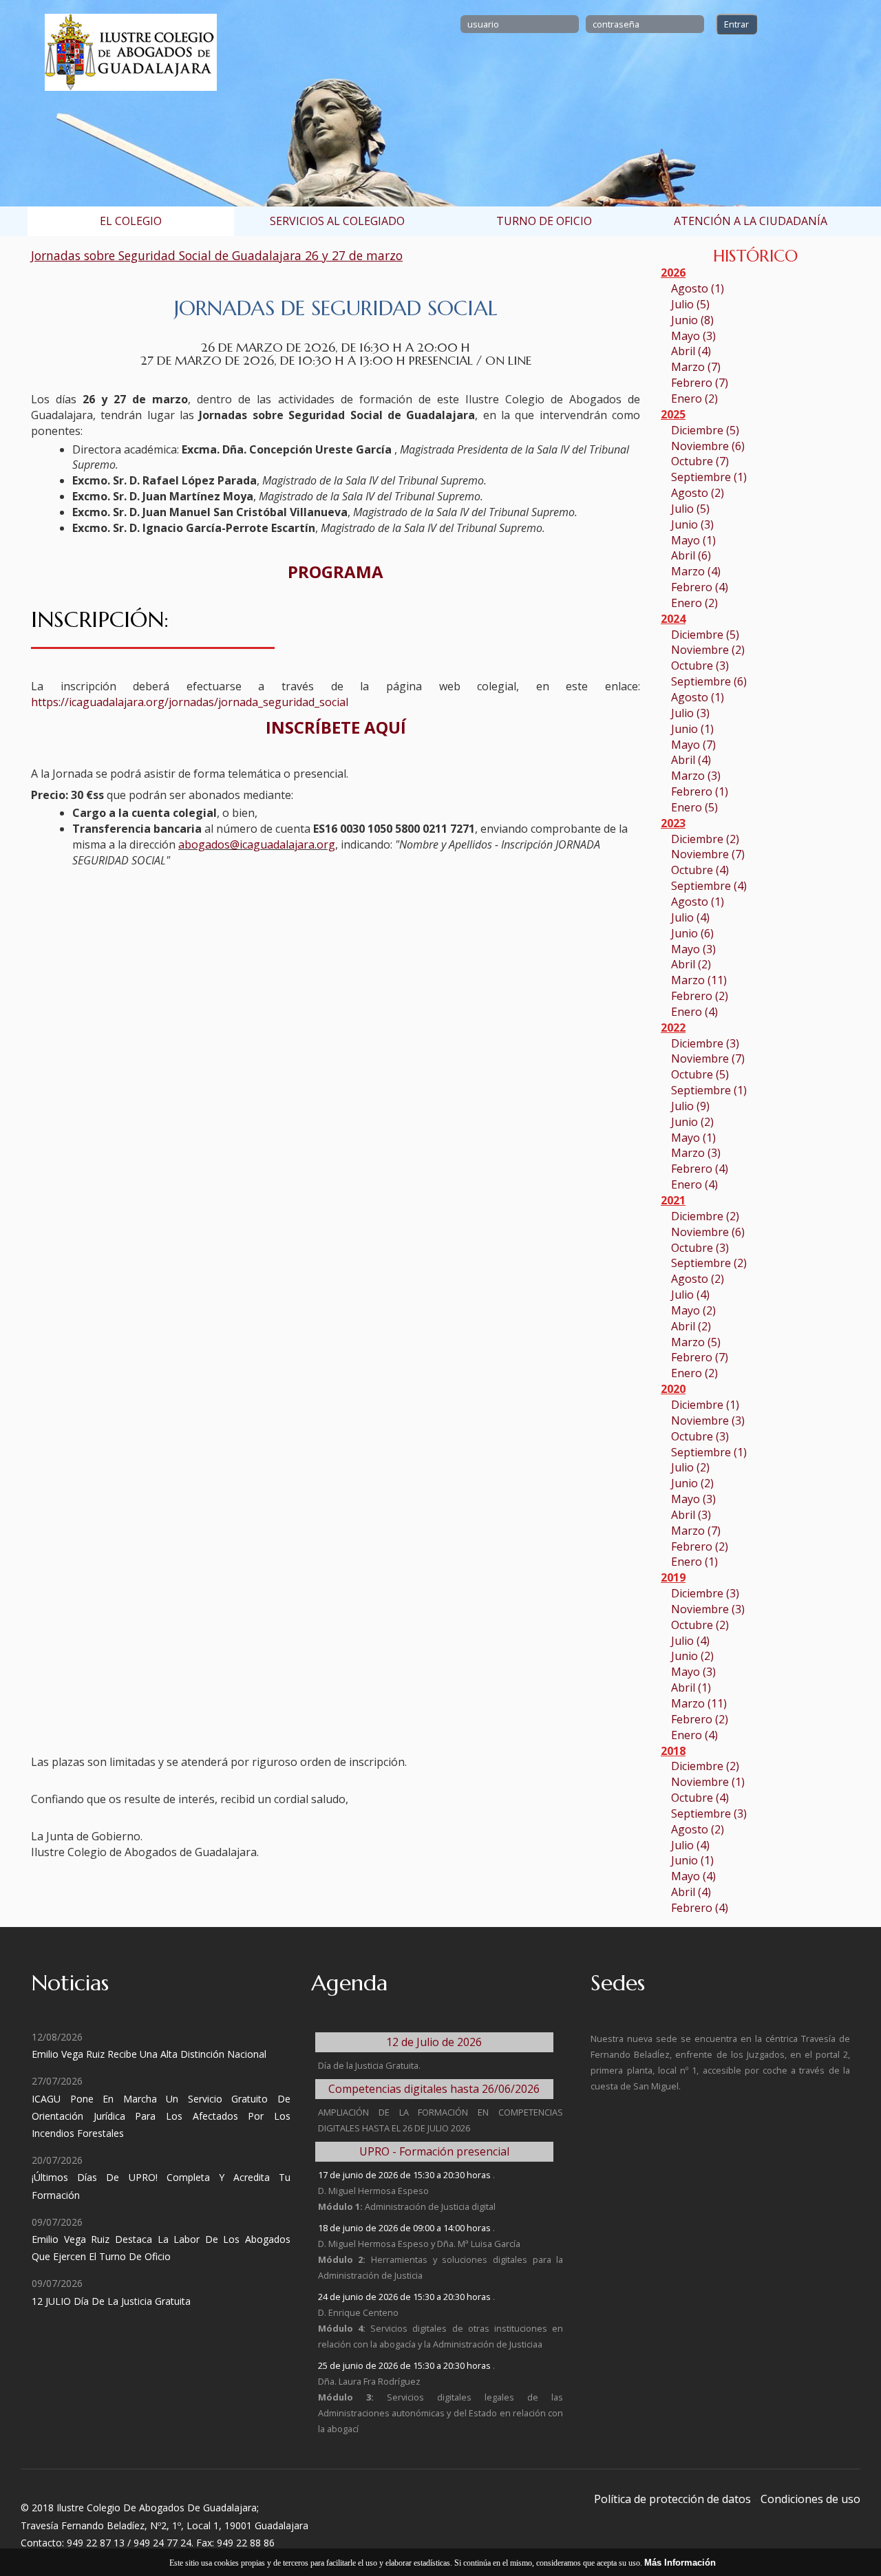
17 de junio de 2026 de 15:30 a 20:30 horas (405, 2175)
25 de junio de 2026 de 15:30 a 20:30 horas (405, 2365)
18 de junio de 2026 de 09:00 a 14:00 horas (405, 2228)
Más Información (680, 2563)
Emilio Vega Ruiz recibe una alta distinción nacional (149, 2054)
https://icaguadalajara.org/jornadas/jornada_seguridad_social (190, 702)
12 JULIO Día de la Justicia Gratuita (111, 2301)
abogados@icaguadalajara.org (257, 844)
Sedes (618, 1983)
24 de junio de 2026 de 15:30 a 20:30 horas (405, 2297)
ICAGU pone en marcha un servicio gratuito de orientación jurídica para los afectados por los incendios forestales (161, 2116)
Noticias (70, 1983)
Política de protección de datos (672, 2499)
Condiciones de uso (810, 2499)
